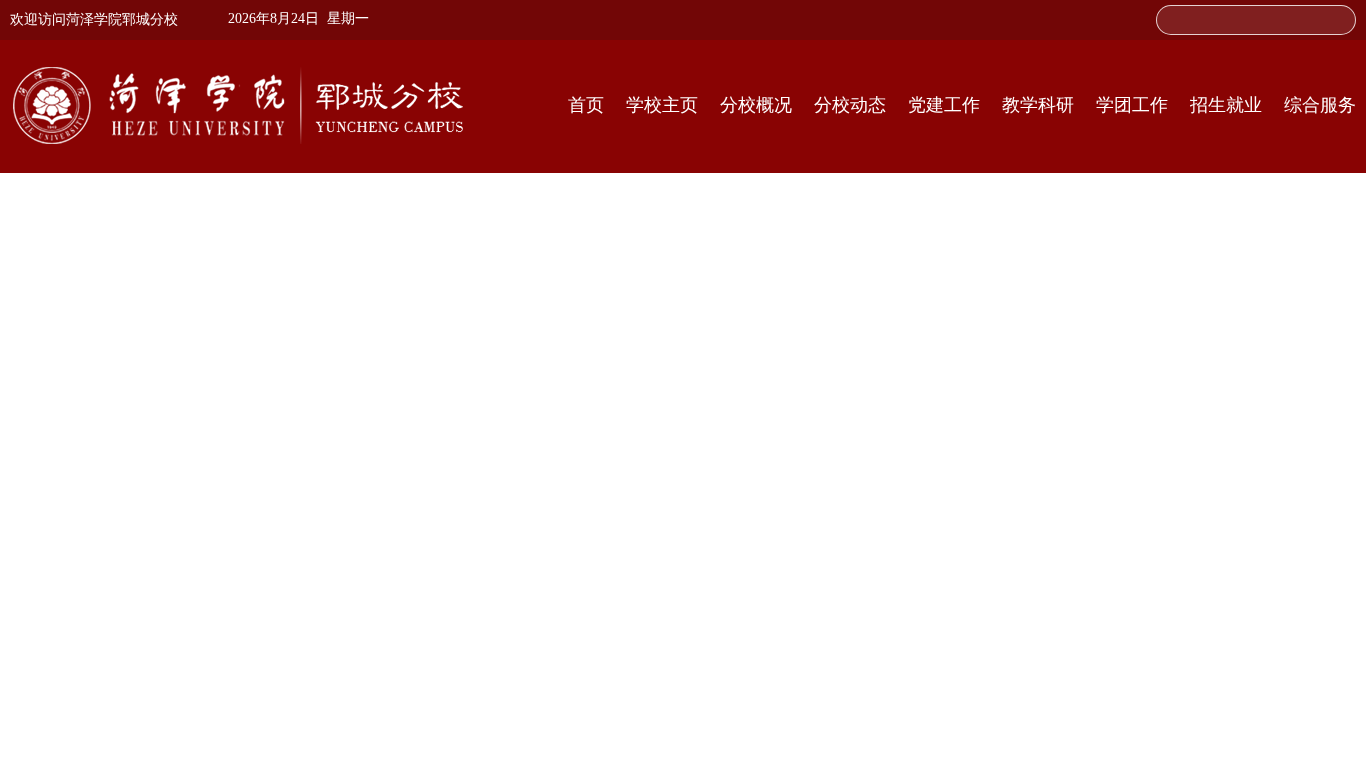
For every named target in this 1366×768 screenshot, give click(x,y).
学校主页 (662, 105)
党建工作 (944, 105)
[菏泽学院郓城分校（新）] (238, 105)
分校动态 (850, 105)
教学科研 (1038, 105)
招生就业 (1226, 105)
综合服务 (1320, 105)
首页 (586, 105)
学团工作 (1132, 105)
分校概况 (756, 105)
